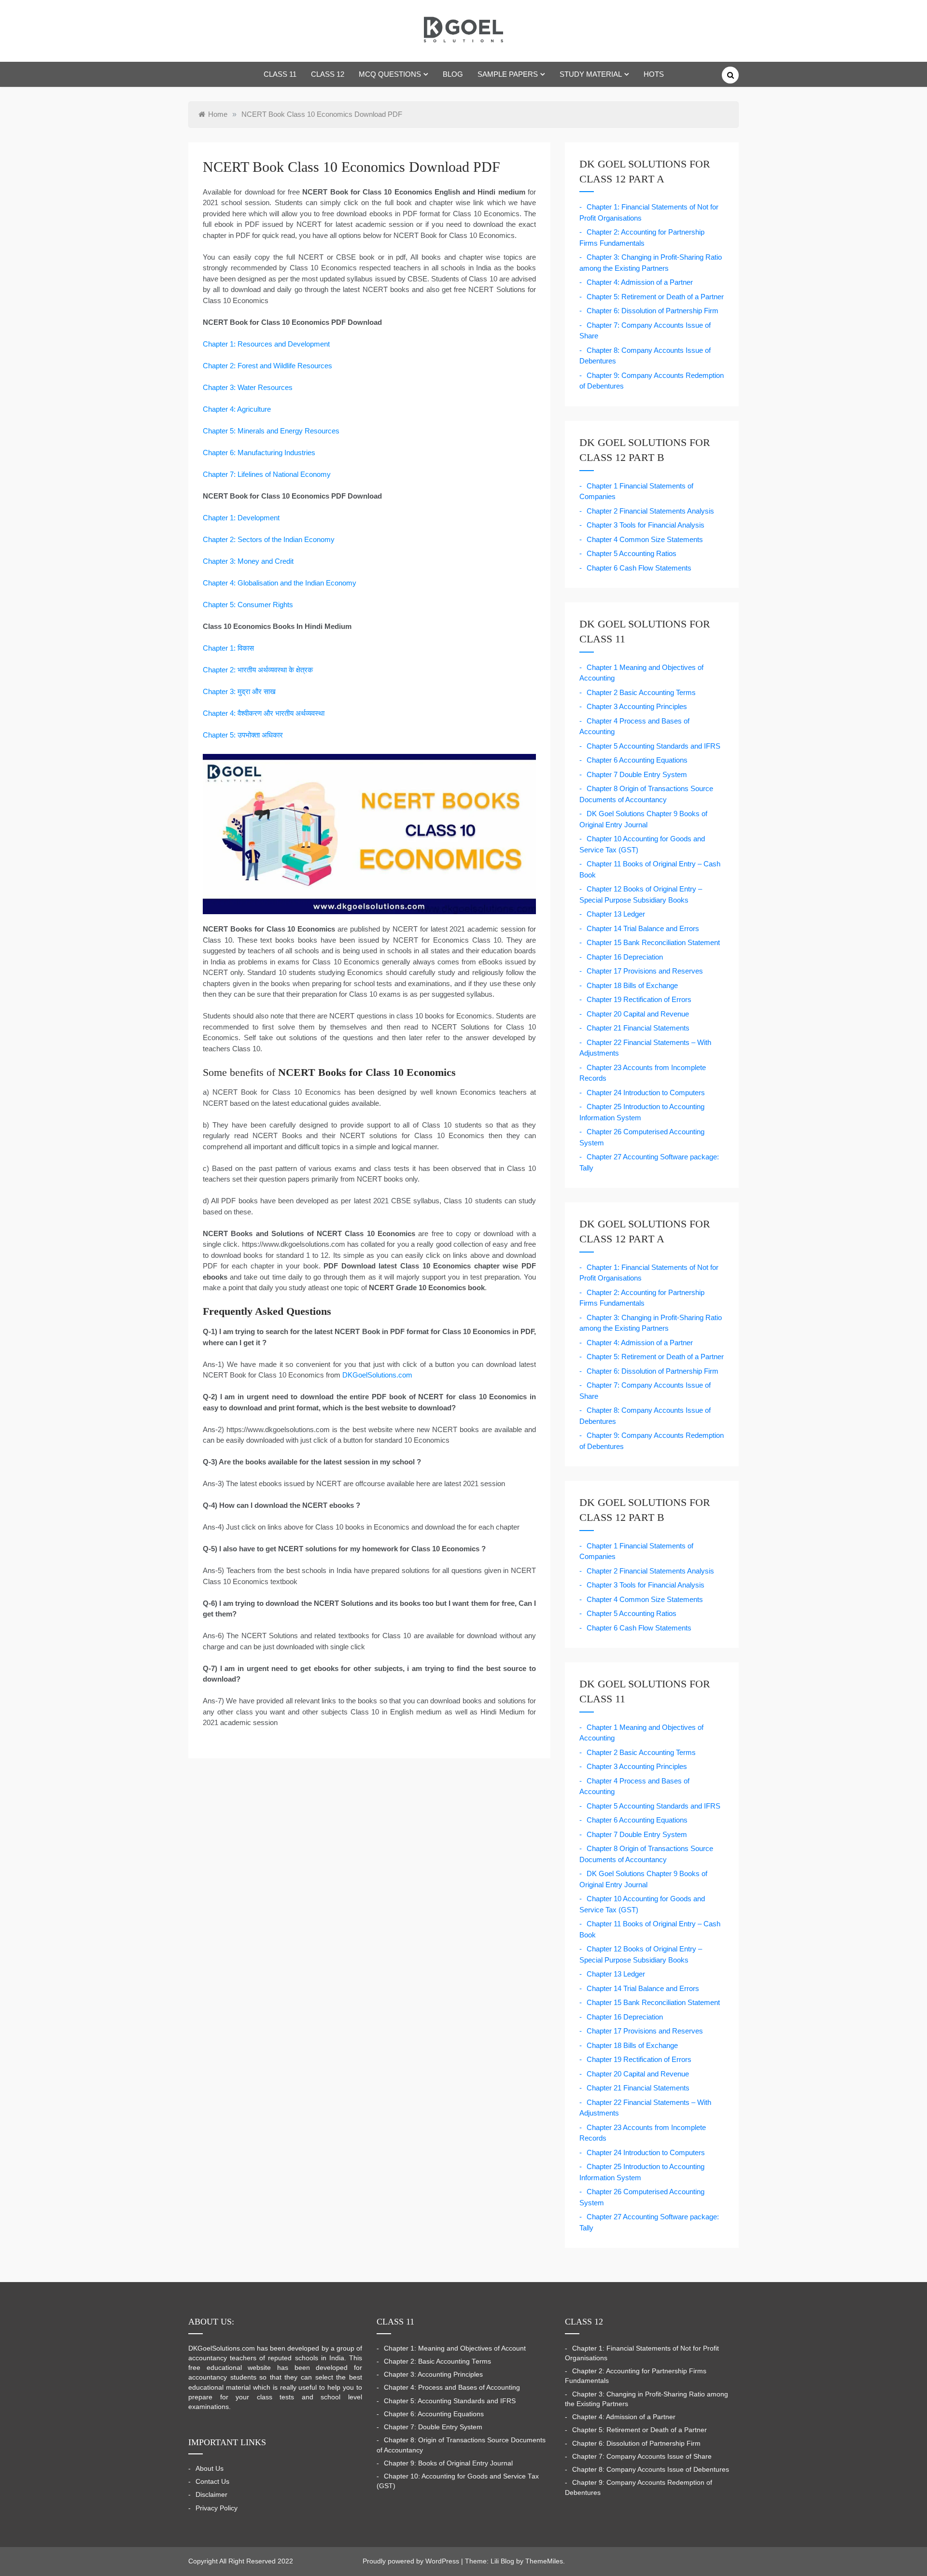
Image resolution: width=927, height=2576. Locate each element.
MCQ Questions (390, 74)
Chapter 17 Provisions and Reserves (645, 971)
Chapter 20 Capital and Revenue (638, 1014)
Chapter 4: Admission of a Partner (640, 282)
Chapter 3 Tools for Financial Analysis (646, 525)
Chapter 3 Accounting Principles (637, 706)
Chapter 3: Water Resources (248, 387)
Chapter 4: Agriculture (237, 409)
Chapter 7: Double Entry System (433, 2427)
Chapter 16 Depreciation (625, 957)
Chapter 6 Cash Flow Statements (639, 568)
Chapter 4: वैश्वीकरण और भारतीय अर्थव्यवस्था (264, 713)
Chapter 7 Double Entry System (637, 774)
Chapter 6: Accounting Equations (434, 2414)
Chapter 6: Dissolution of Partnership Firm (653, 311)
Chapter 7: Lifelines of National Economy (267, 474)
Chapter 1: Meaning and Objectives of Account (455, 2348)
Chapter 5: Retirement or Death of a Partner (655, 297)
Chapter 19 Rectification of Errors (639, 999)
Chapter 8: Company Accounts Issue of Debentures (651, 2470)
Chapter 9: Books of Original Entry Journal (448, 2463)
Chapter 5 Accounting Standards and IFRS (653, 746)
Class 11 (280, 74)
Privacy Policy (217, 2508)
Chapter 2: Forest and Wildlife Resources (267, 366)
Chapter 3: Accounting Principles (433, 2374)
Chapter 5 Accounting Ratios (632, 553)
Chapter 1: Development (241, 518)
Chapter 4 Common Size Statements (645, 539)
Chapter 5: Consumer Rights (248, 605)
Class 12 (328, 74)
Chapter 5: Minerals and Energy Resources (271, 431)
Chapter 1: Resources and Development (266, 344)
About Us (210, 2469)
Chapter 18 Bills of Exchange (632, 985)
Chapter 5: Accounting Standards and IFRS (450, 2401)
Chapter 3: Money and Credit (248, 561)
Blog (453, 74)
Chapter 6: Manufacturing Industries (259, 453)
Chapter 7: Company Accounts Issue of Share (642, 2457)
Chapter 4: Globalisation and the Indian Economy (280, 583)
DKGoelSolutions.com (377, 1375)
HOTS (654, 74)
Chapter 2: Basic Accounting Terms (437, 2361)
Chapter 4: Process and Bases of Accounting (452, 2388)
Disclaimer (211, 2495)
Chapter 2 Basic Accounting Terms (641, 692)
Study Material (591, 74)
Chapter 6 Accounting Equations (637, 760)
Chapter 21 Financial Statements (638, 1028)
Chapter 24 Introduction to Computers (646, 1093)
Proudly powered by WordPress (412, 2561)
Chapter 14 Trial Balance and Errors (643, 928)
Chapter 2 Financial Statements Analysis (650, 511)
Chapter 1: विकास (228, 648)
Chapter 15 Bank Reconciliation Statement (653, 942)
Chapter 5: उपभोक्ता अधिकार (243, 735)
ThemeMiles (544, 2561)
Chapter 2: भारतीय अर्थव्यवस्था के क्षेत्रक (258, 670)
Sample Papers (508, 74)
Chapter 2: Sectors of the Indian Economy (269, 539)
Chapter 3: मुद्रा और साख (239, 691)
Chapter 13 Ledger (616, 914)
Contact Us (212, 2482)
